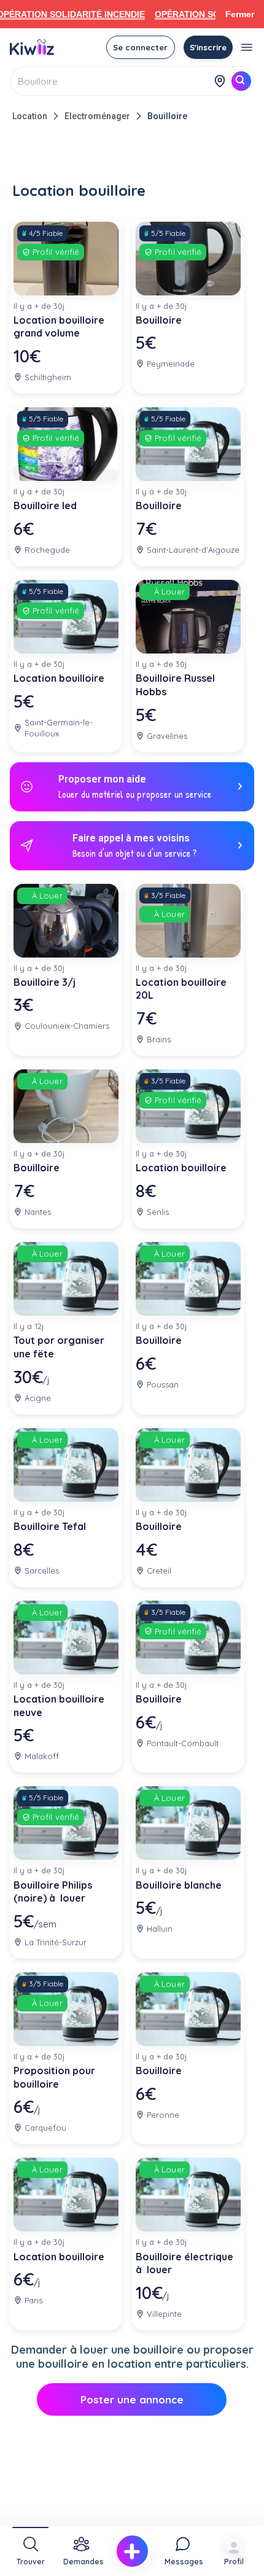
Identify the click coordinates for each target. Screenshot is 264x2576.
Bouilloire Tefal (50, 1526)
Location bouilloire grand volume (59, 327)
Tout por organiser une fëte (59, 1347)
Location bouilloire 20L (181, 989)
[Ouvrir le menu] (247, 47)
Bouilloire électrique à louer (184, 2263)
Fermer (240, 14)
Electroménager (97, 116)
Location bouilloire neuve (59, 1706)
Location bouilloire (59, 678)
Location (30, 116)
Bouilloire (167, 116)
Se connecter (140, 47)
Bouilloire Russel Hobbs (175, 685)
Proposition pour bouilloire (54, 2077)
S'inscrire (208, 47)
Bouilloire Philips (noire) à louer (53, 1892)
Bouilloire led (45, 505)
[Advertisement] (132, 155)
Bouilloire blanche (179, 1885)
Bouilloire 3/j (45, 982)
